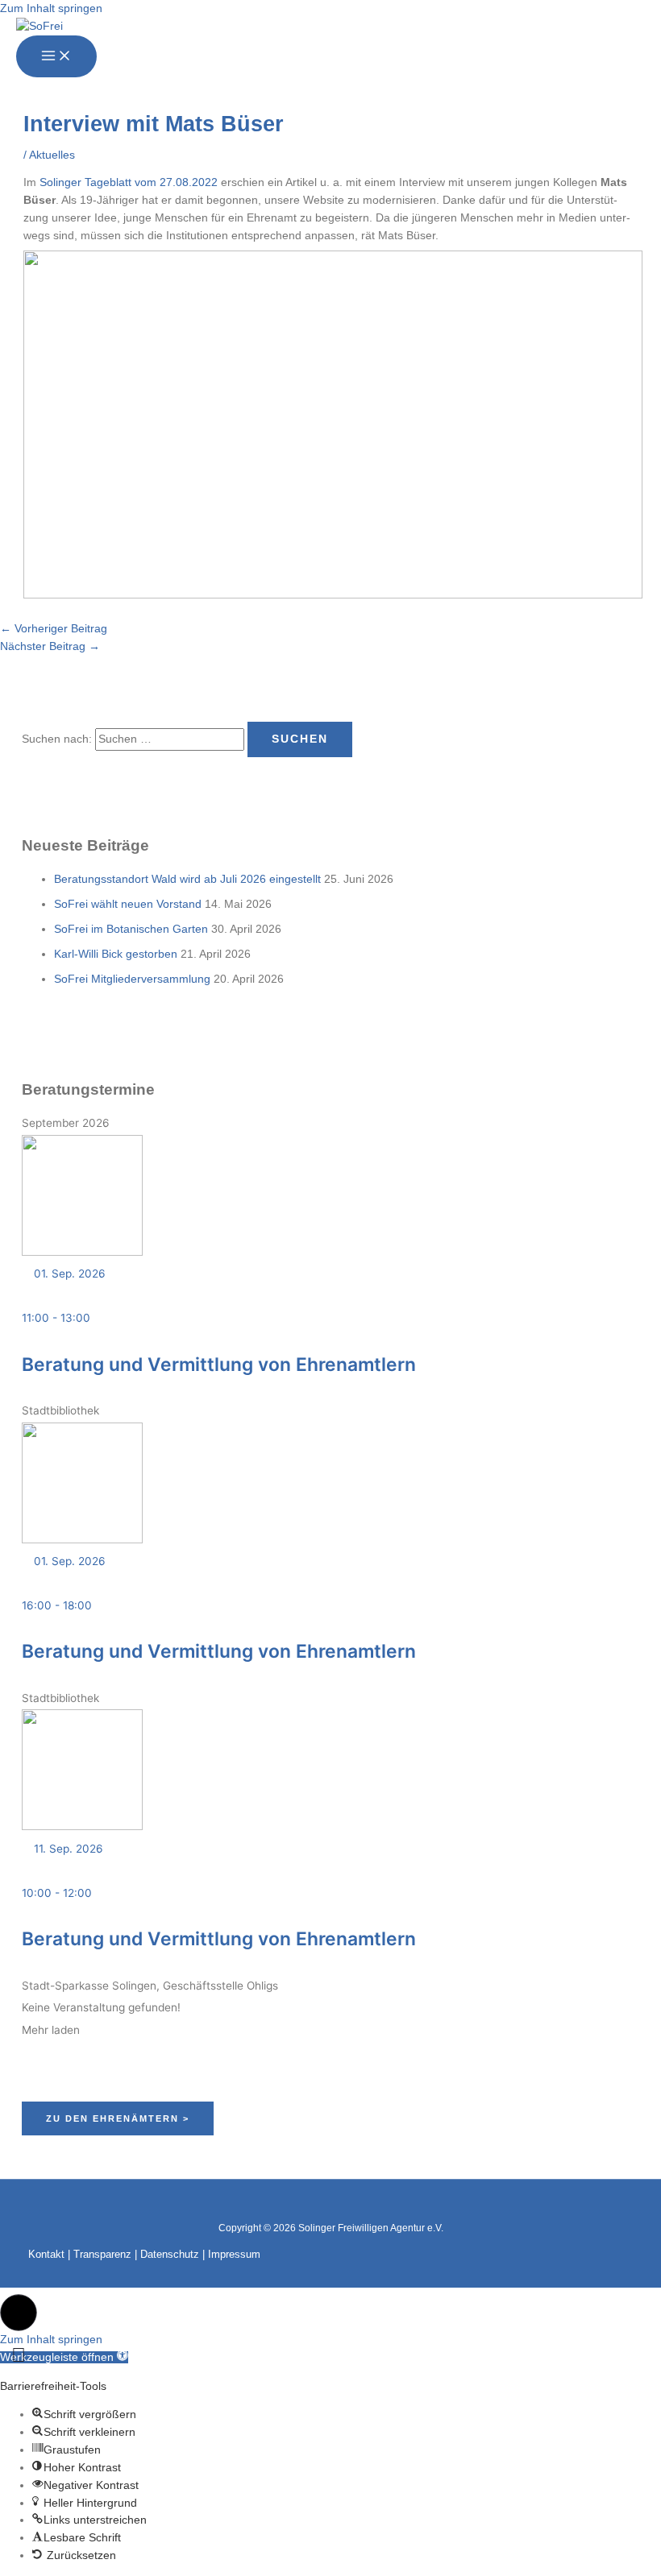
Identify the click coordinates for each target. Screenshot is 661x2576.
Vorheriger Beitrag (54, 629)
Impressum (234, 2254)
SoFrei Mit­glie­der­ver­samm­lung (132, 979)
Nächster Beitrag (50, 646)
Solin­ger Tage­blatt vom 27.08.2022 (129, 182)
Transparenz (102, 2254)
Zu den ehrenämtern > (118, 2118)
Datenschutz (170, 2254)
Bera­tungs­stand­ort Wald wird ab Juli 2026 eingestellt (187, 879)
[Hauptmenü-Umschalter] (56, 56)
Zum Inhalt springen (51, 8)
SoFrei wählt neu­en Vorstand (128, 904)
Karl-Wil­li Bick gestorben (116, 954)
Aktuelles (52, 155)
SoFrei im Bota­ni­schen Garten (131, 929)
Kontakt (46, 2254)
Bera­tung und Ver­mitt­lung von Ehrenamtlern (219, 1365)
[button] (19, 2313)
